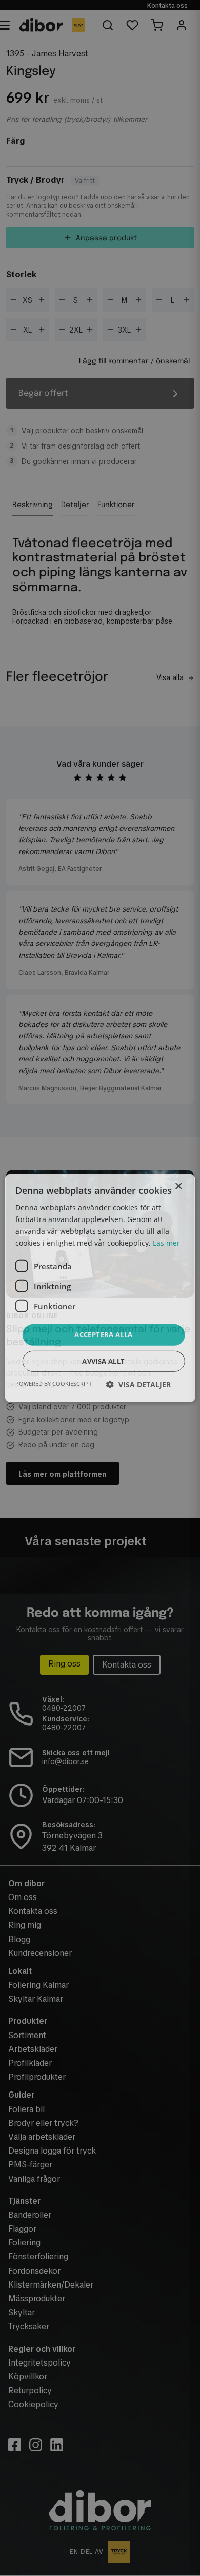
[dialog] (100, 1288)
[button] (138, 1384)
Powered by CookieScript (54, 1383)
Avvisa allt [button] (103, 1361)
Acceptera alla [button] (104, 1334)
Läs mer (166, 1243)
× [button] (178, 1186)
